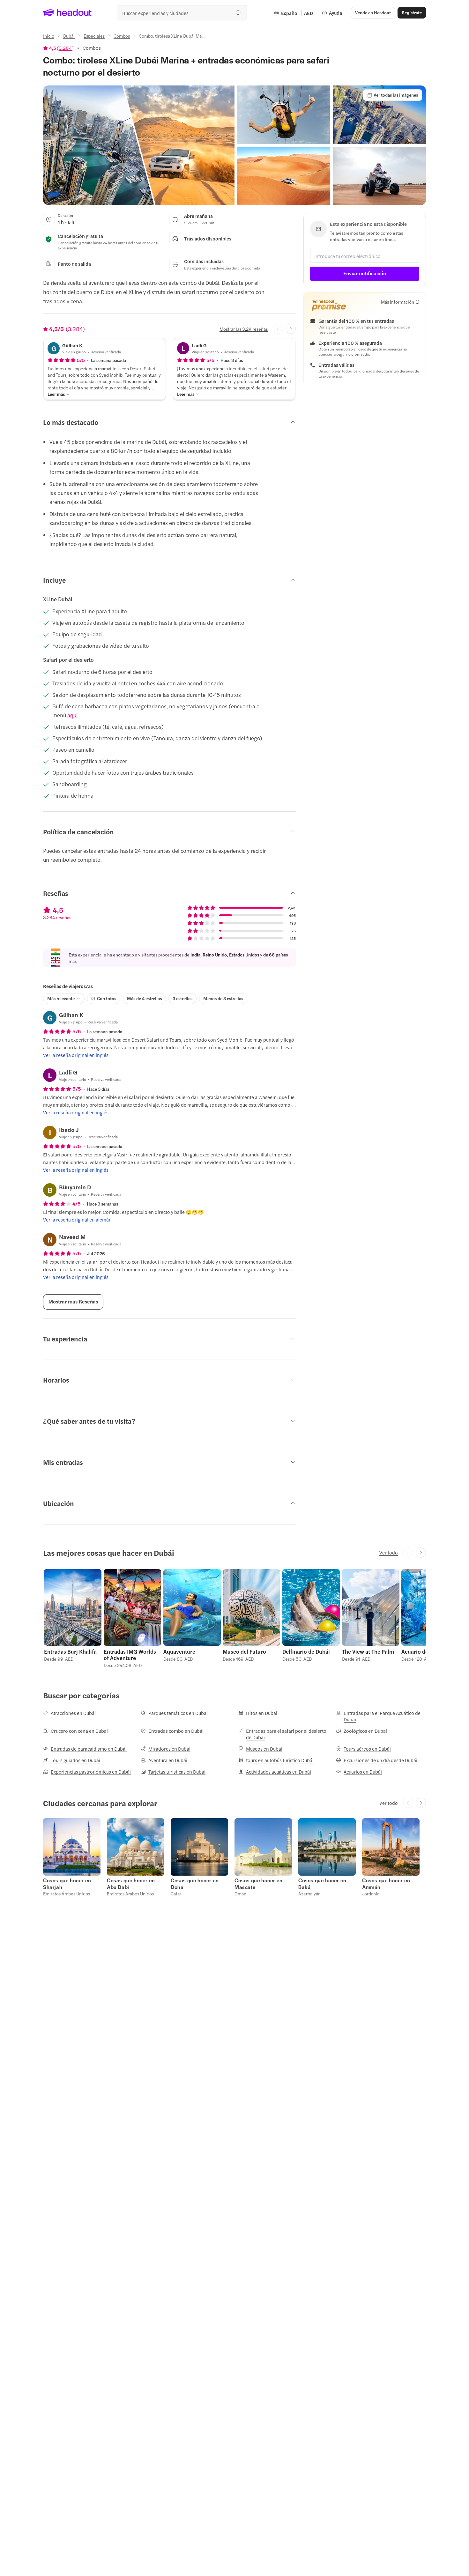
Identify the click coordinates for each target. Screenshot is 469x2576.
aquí (72, 715)
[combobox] (182, 13)
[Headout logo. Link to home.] (67, 13)
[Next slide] (291, 329)
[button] (139, 145)
